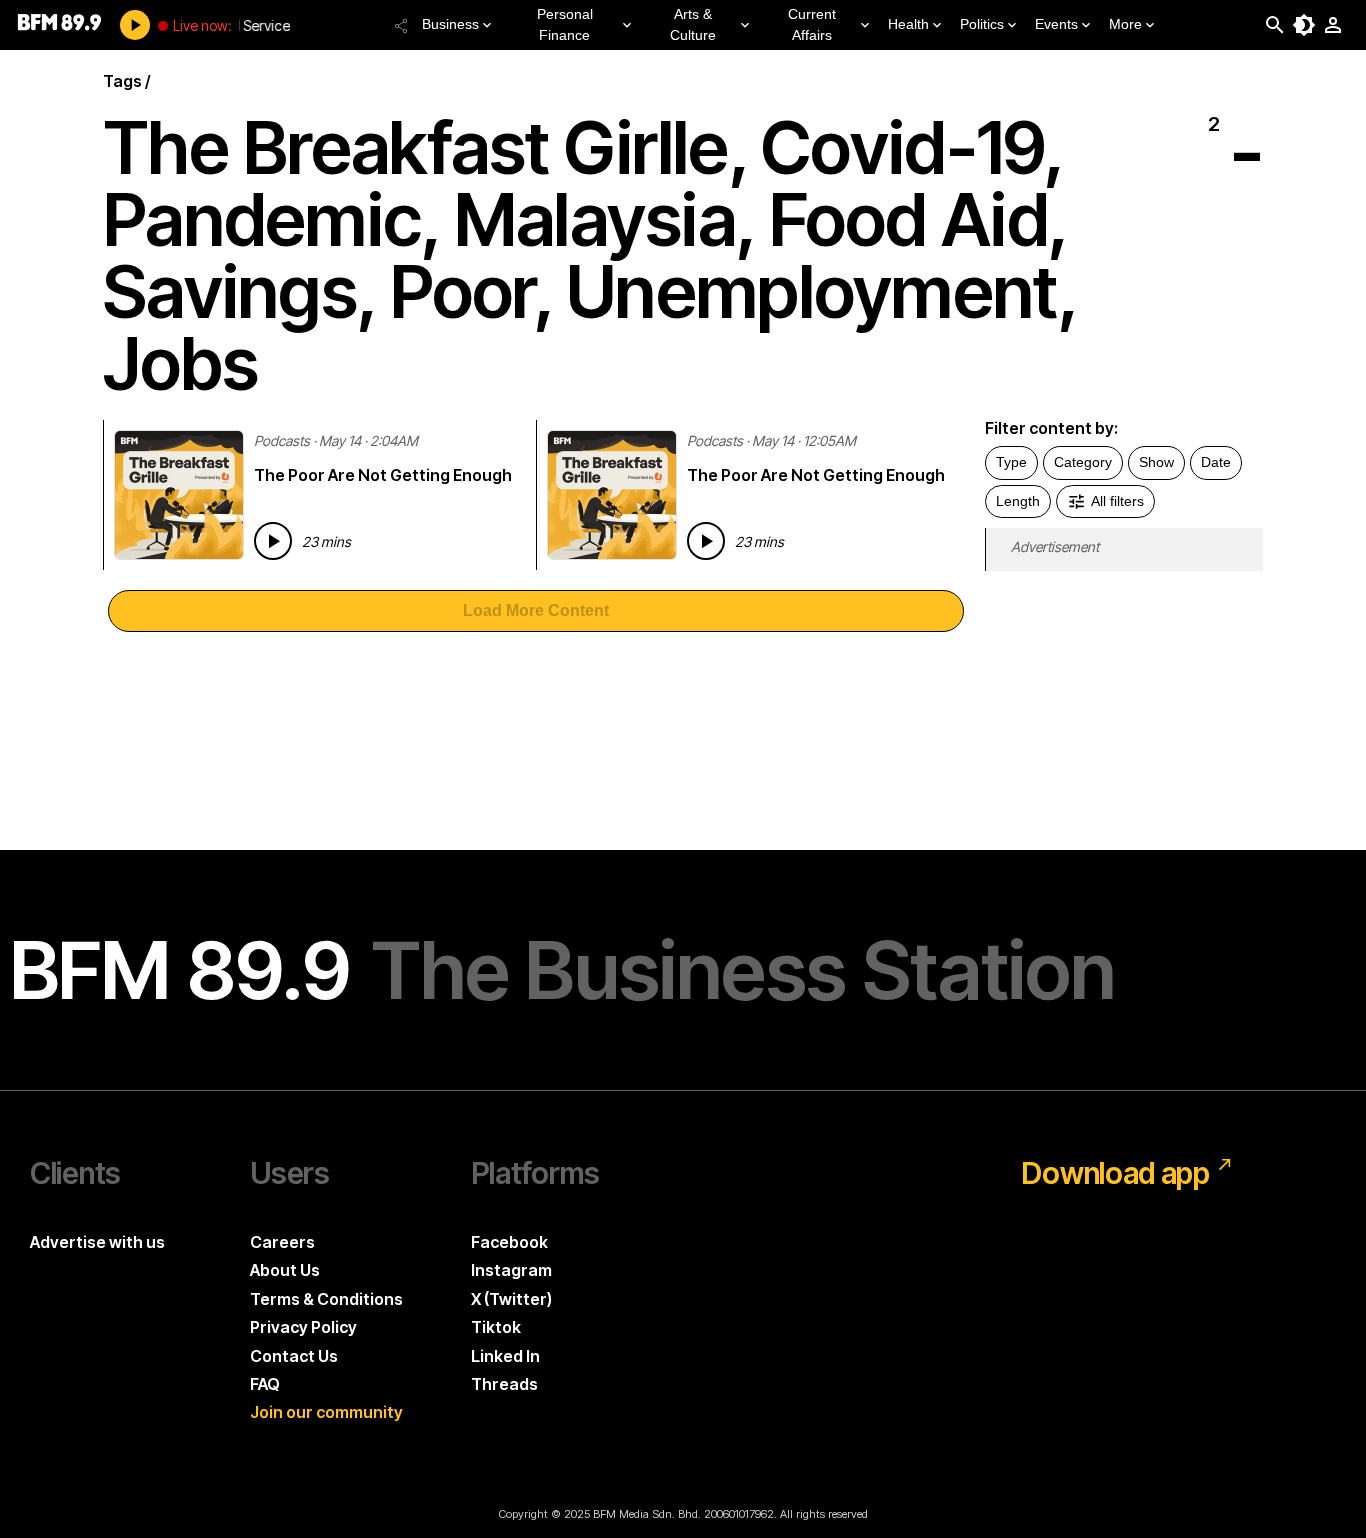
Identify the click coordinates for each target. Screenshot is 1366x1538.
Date (1216, 462)
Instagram (511, 1270)
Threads (504, 1384)
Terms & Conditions (326, 1299)
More (1125, 24)
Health (908, 24)
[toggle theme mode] (1304, 25)
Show (1156, 462)
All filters (1117, 501)
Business (450, 24)
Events (1056, 24)
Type (1011, 462)
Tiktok (496, 1327)
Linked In (505, 1356)
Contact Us (294, 1356)
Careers (282, 1242)
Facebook (509, 1242)
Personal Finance (565, 24)
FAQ (265, 1384)
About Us (285, 1270)
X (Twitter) (511, 1299)
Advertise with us (97, 1242)
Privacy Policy (303, 1327)
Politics (982, 24)
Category (1083, 462)
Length (1018, 501)
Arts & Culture (693, 24)
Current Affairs (812, 24)
